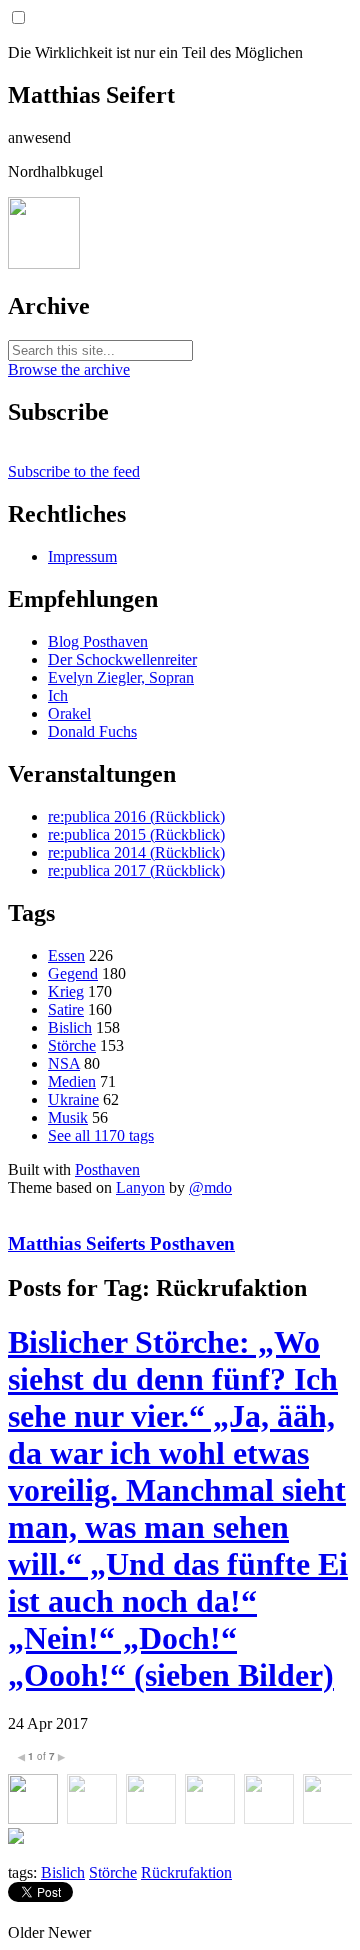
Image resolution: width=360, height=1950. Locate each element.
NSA (64, 1063)
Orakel (69, 713)
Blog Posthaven (98, 641)
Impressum (82, 556)
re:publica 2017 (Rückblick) (136, 870)
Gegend (73, 973)
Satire (66, 1009)
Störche (72, 1045)
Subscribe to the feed (74, 471)
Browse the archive (69, 369)
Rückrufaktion (186, 1872)
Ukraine (73, 1099)
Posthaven (107, 1169)
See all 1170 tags (101, 1135)
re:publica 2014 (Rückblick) (136, 852)
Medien (72, 1081)
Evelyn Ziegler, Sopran (121, 677)
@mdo (210, 1187)
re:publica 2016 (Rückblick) (136, 816)
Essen (66, 955)
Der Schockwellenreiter (122, 659)
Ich (58, 695)
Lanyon (140, 1187)
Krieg (66, 991)
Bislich (70, 1027)
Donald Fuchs (92, 731)
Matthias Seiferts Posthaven (121, 1243)
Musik (68, 1117)
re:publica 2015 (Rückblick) (136, 834)
